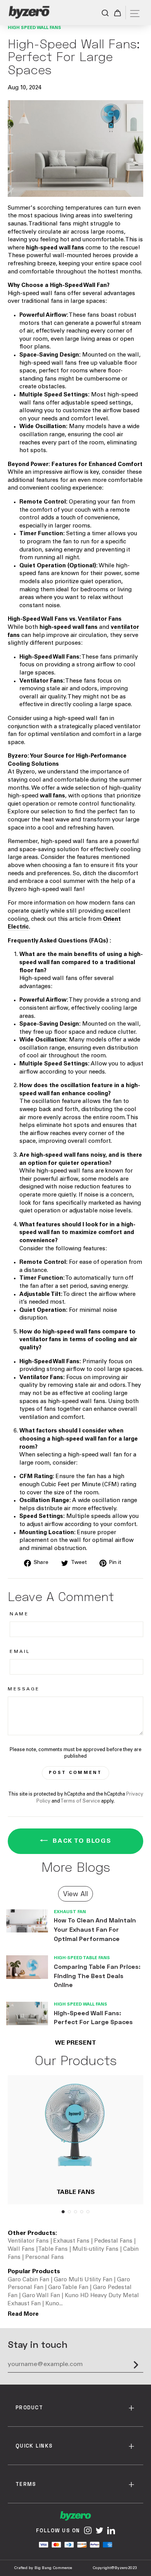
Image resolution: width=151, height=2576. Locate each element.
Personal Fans (44, 2258)
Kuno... (54, 2304)
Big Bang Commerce (53, 2568)
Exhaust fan (70, 1912)
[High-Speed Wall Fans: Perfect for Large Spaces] (27, 2014)
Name (19, 1614)
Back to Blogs (81, 1841)
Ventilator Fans (29, 2241)
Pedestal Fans (113, 2241)
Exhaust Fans (71, 2241)
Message (24, 1689)
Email (20, 1652)
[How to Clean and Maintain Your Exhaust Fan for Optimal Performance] (27, 1921)
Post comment (75, 1773)
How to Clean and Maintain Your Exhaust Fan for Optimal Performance (95, 1929)
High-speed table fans (82, 1958)
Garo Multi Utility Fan (84, 2280)
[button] (63, 2212)
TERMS (26, 2484)
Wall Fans (21, 2249)
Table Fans (53, 2249)
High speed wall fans (34, 28)
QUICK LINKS (34, 2446)
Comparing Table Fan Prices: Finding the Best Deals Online (97, 1975)
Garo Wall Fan (42, 2296)
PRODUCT (29, 2407)
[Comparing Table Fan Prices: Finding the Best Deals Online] (27, 1967)
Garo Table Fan (69, 2288)
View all (75, 1893)
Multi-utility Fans (95, 2249)
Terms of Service (80, 1801)
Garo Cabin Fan (29, 2280)
